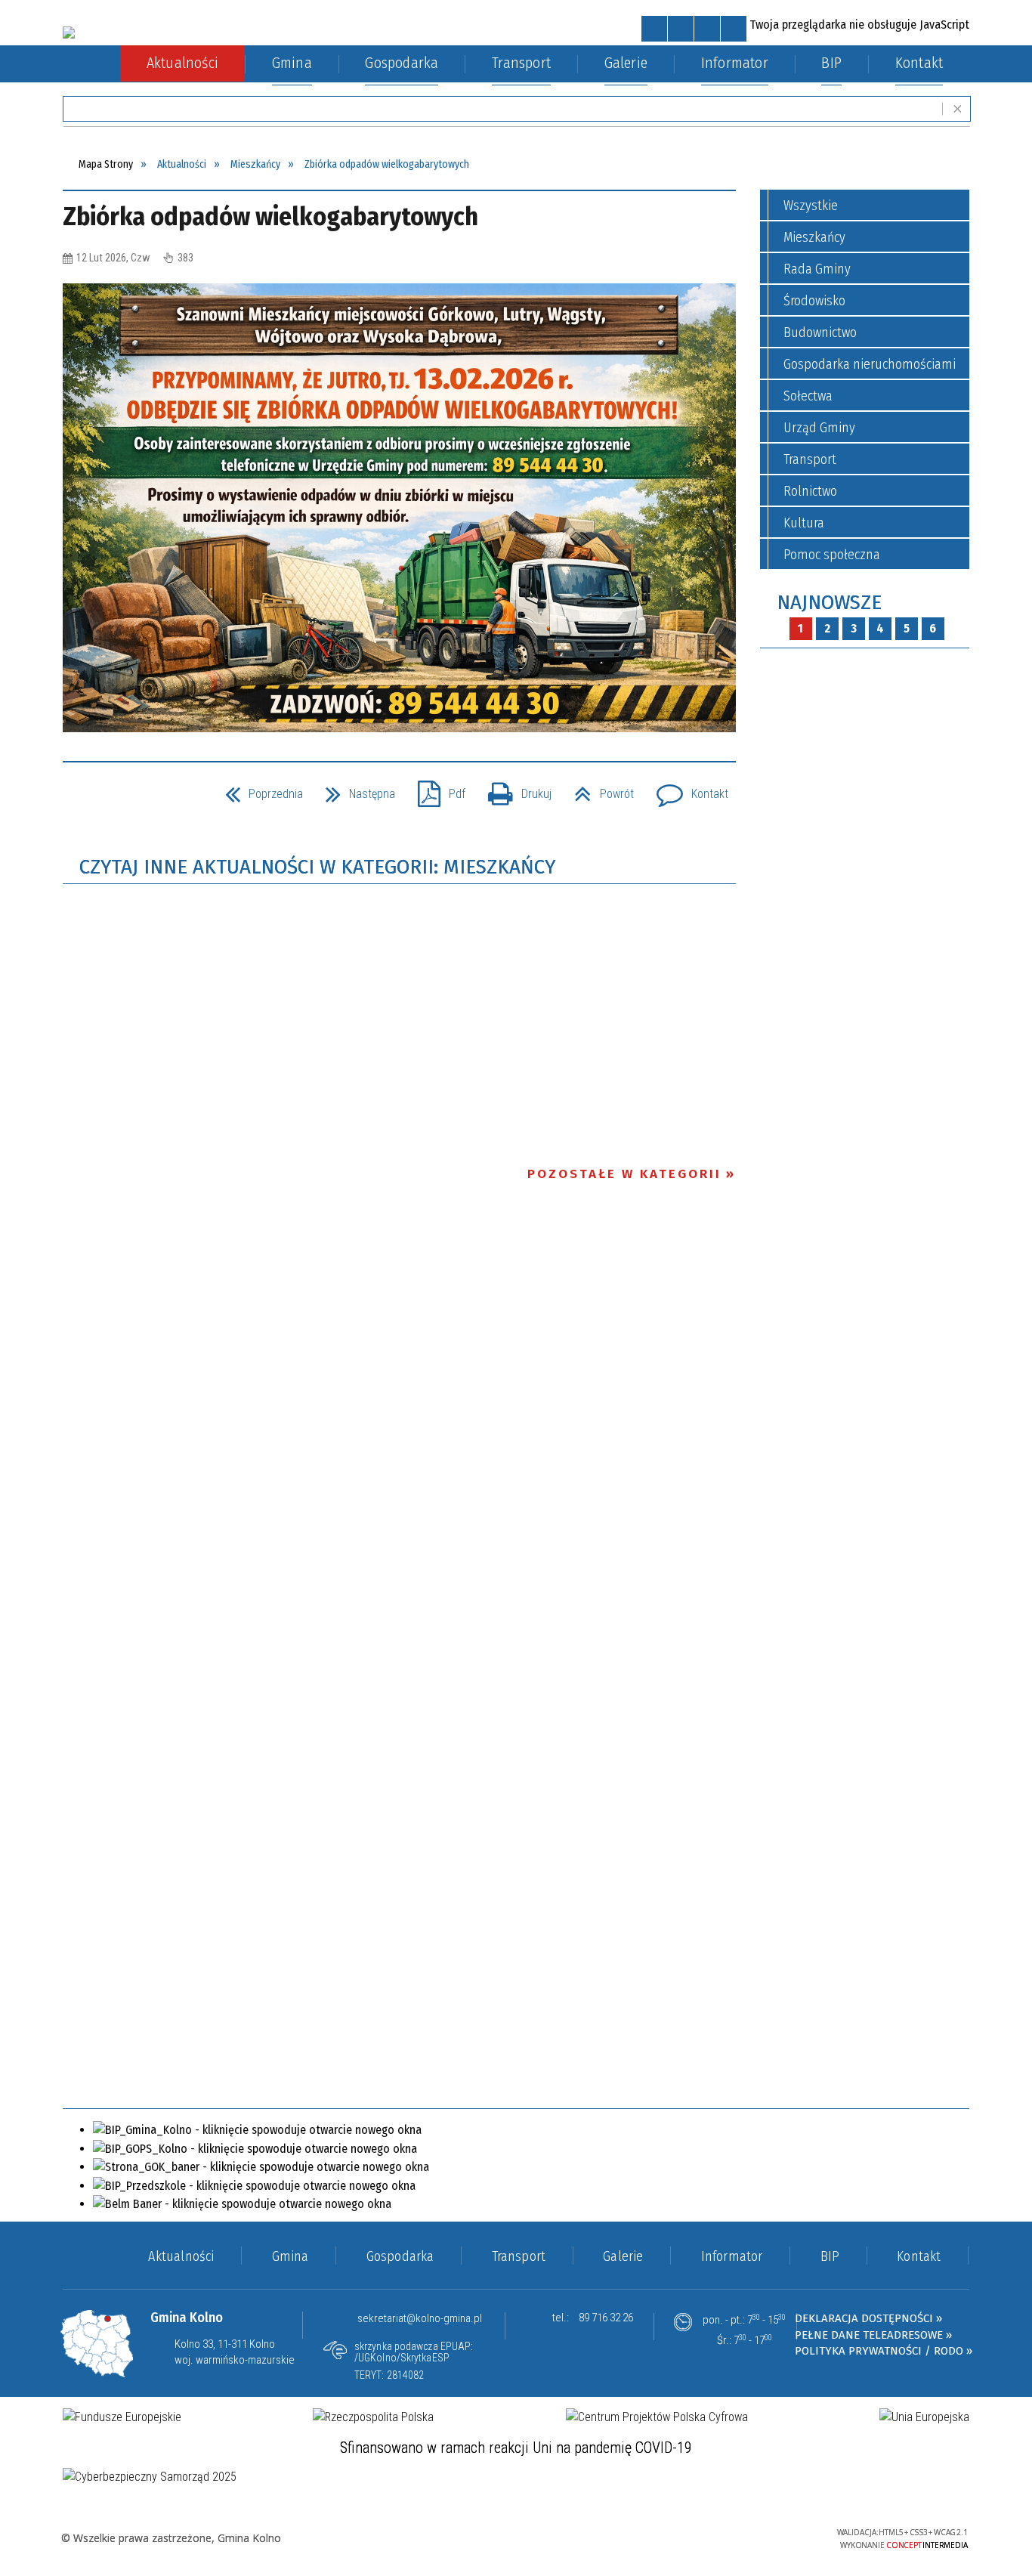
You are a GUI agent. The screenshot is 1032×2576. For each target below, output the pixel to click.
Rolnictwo (810, 491)
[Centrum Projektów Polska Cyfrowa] (657, 2417)
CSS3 (730, 2537)
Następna (354, 789)
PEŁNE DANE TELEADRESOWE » (873, 2335)
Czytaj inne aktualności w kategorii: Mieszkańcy (317, 867)
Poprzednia (258, 789)
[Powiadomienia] (734, 29)
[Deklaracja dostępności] (707, 29)
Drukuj (514, 789)
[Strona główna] (91, 64)
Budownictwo (820, 332)
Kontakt (686, 789)
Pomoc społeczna (832, 555)
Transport (810, 459)
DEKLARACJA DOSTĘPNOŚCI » (868, 2318)
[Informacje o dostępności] (681, 29)
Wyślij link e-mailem (132, 796)
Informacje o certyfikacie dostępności (516, 2539)
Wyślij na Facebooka (78, 796)
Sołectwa (808, 396)
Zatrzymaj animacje (654, 29)
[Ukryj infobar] (958, 109)
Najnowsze (829, 603)
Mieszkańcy (814, 237)
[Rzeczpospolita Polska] (373, 2417)
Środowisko (814, 301)
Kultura (804, 523)
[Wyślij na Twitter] (105, 796)
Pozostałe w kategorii (624, 1174)
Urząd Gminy (819, 428)
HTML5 (707, 2537)
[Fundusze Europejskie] (122, 2417)
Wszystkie (811, 206)
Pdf (436, 789)
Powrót (598, 789)
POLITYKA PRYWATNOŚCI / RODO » (884, 2351)
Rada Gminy (817, 269)
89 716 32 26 (606, 2318)
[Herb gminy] (69, 32)
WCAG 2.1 (777, 2536)
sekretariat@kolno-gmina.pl (420, 2318)
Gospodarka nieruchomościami (870, 364)
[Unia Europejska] (924, 2417)
